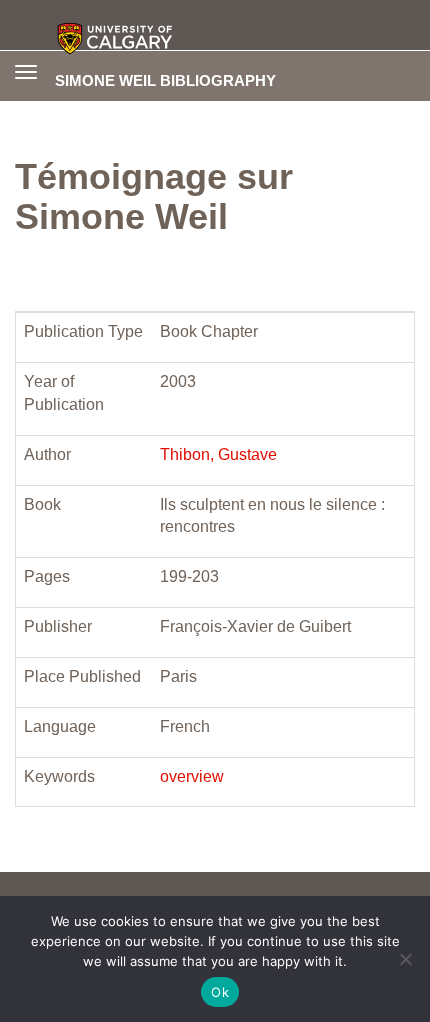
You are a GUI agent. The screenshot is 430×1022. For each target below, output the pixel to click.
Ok (220, 992)
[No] (405, 959)
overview (192, 776)
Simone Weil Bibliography (165, 80)
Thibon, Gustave (218, 454)
